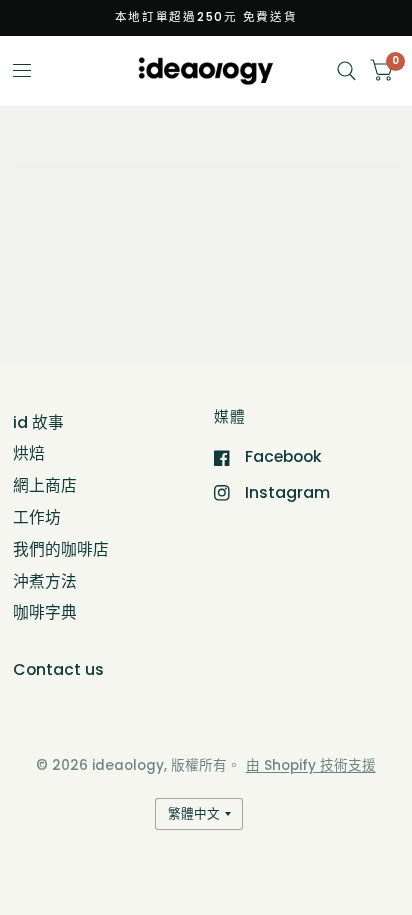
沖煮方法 (45, 581)
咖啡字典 (45, 612)
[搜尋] (346, 71)
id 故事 (38, 422)
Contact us (58, 669)
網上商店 (45, 485)
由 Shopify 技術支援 (311, 765)
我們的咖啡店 (61, 549)
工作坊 (37, 517)
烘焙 (29, 453)
